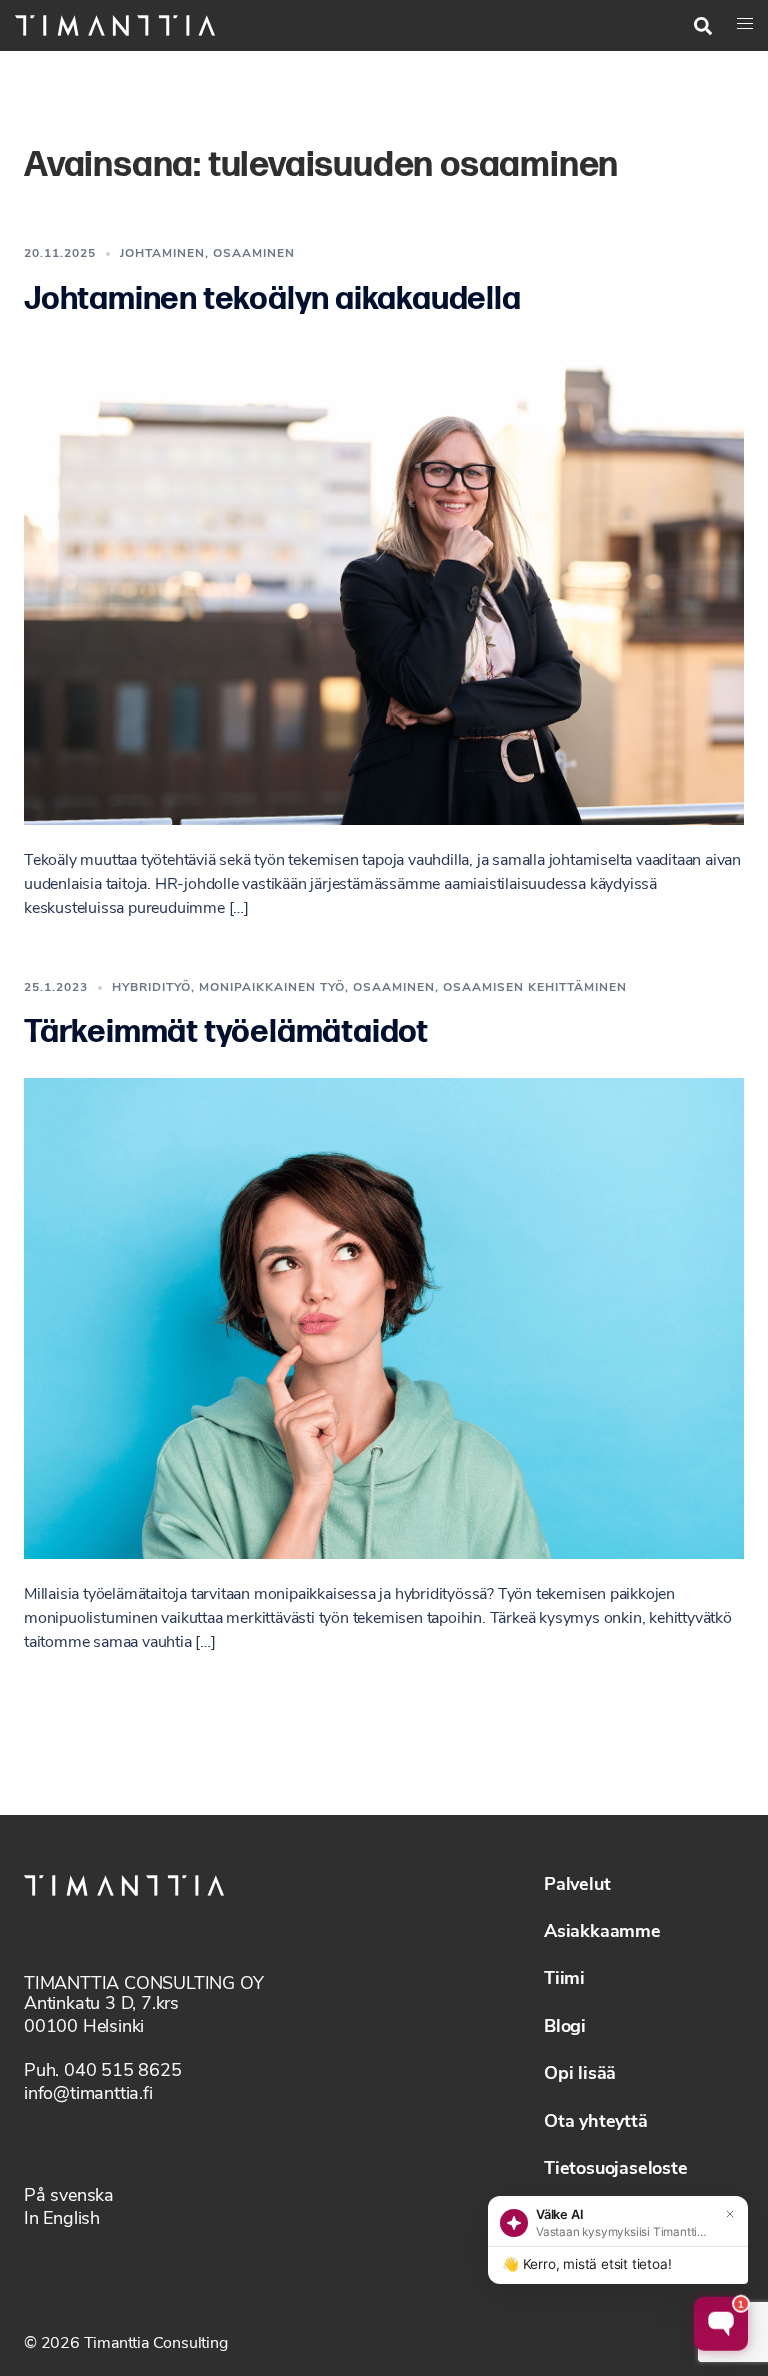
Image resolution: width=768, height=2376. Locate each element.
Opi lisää (580, 2075)
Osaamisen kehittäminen (535, 988)
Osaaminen (254, 254)
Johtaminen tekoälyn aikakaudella (272, 299)
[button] (703, 26)
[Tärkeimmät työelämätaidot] (384, 1318)
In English (62, 2220)
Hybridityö (151, 988)
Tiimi (564, 1980)
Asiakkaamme (602, 1933)
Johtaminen (162, 254)
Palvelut (577, 1886)
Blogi (565, 2028)
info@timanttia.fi (88, 2095)
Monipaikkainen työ (272, 988)
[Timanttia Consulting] (115, 25)
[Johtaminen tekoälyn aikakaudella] (384, 585)
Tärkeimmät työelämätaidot (226, 1032)
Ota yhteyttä (596, 2123)
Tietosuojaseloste (616, 2170)
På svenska (69, 2197)
